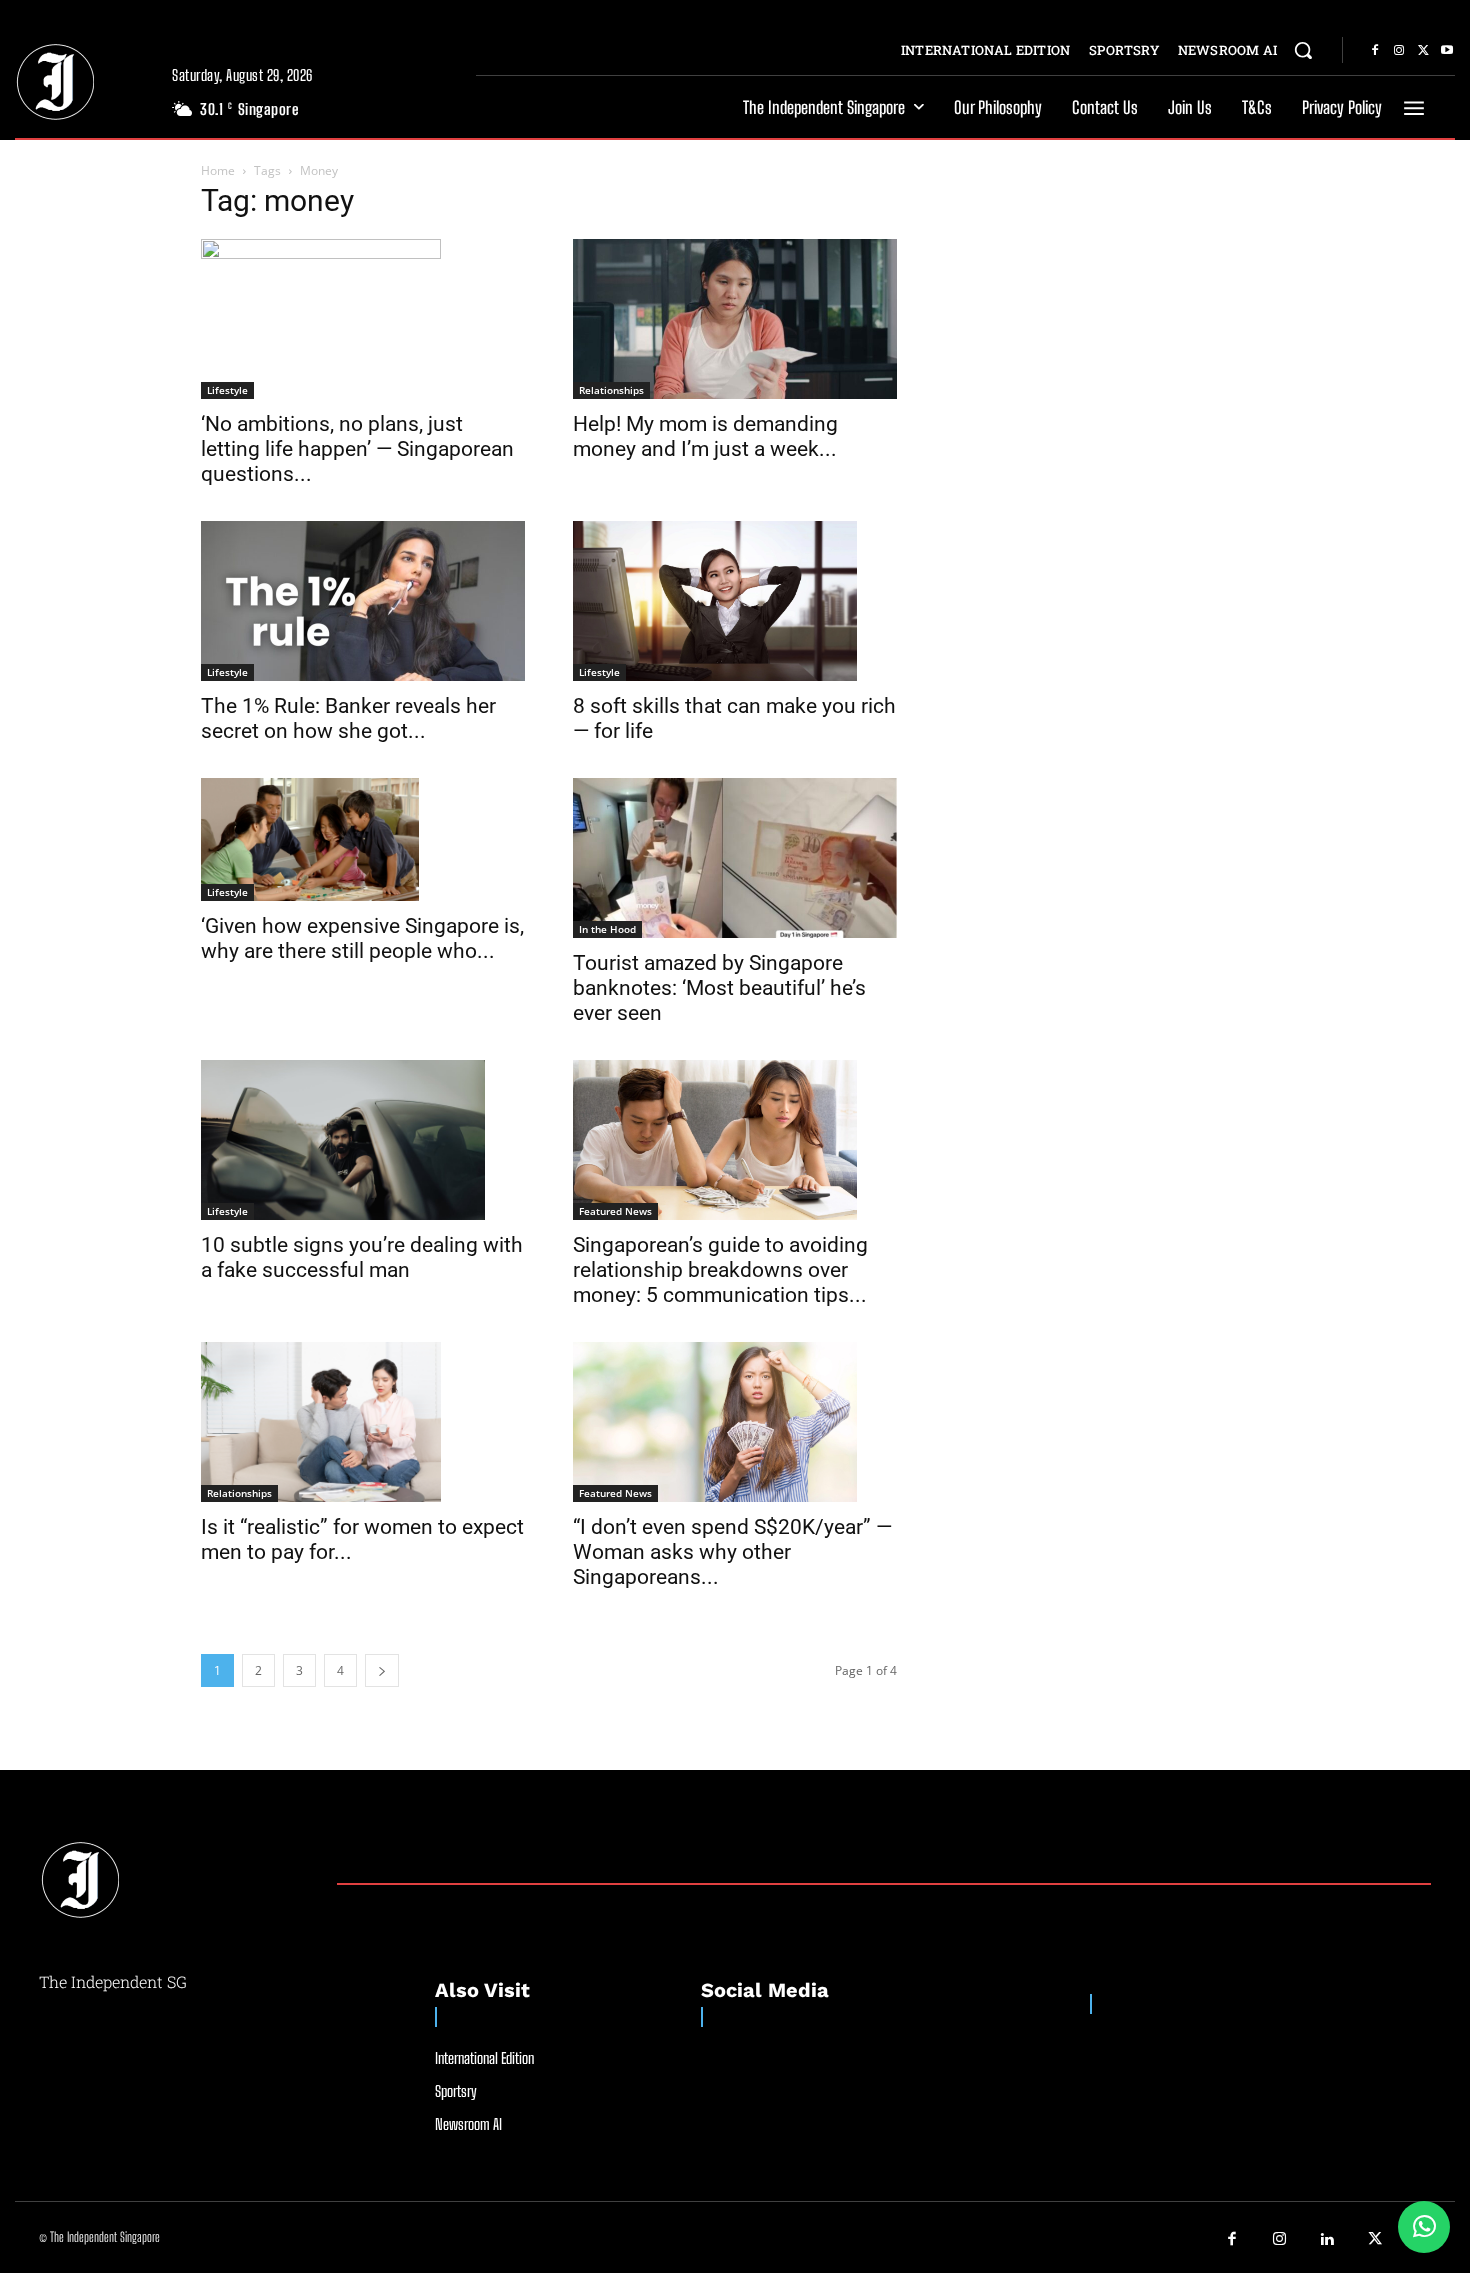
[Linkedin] (1328, 2240)
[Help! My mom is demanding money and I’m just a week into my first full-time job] (735, 319)
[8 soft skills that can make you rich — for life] (735, 601)
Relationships (611, 390)
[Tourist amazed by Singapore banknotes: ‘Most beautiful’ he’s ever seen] (735, 858)
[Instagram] (1399, 51)
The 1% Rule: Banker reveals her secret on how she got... (348, 718)
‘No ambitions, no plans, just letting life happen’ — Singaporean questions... (357, 449)
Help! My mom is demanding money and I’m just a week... (705, 436)
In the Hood (607, 929)
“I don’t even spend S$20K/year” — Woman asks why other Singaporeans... (732, 1552)
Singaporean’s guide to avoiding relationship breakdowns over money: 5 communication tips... (720, 1270)
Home (218, 170)
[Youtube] (1447, 51)
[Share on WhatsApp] (1424, 2227)
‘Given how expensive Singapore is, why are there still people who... (362, 938)
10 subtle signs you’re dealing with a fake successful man (362, 1257)
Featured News (615, 1211)
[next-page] (382, 1670)
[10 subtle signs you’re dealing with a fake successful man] (363, 1140)
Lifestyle (227, 390)
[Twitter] (1423, 51)
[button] (1303, 50)
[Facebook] (1375, 51)
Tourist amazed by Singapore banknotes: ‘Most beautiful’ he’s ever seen (719, 988)
